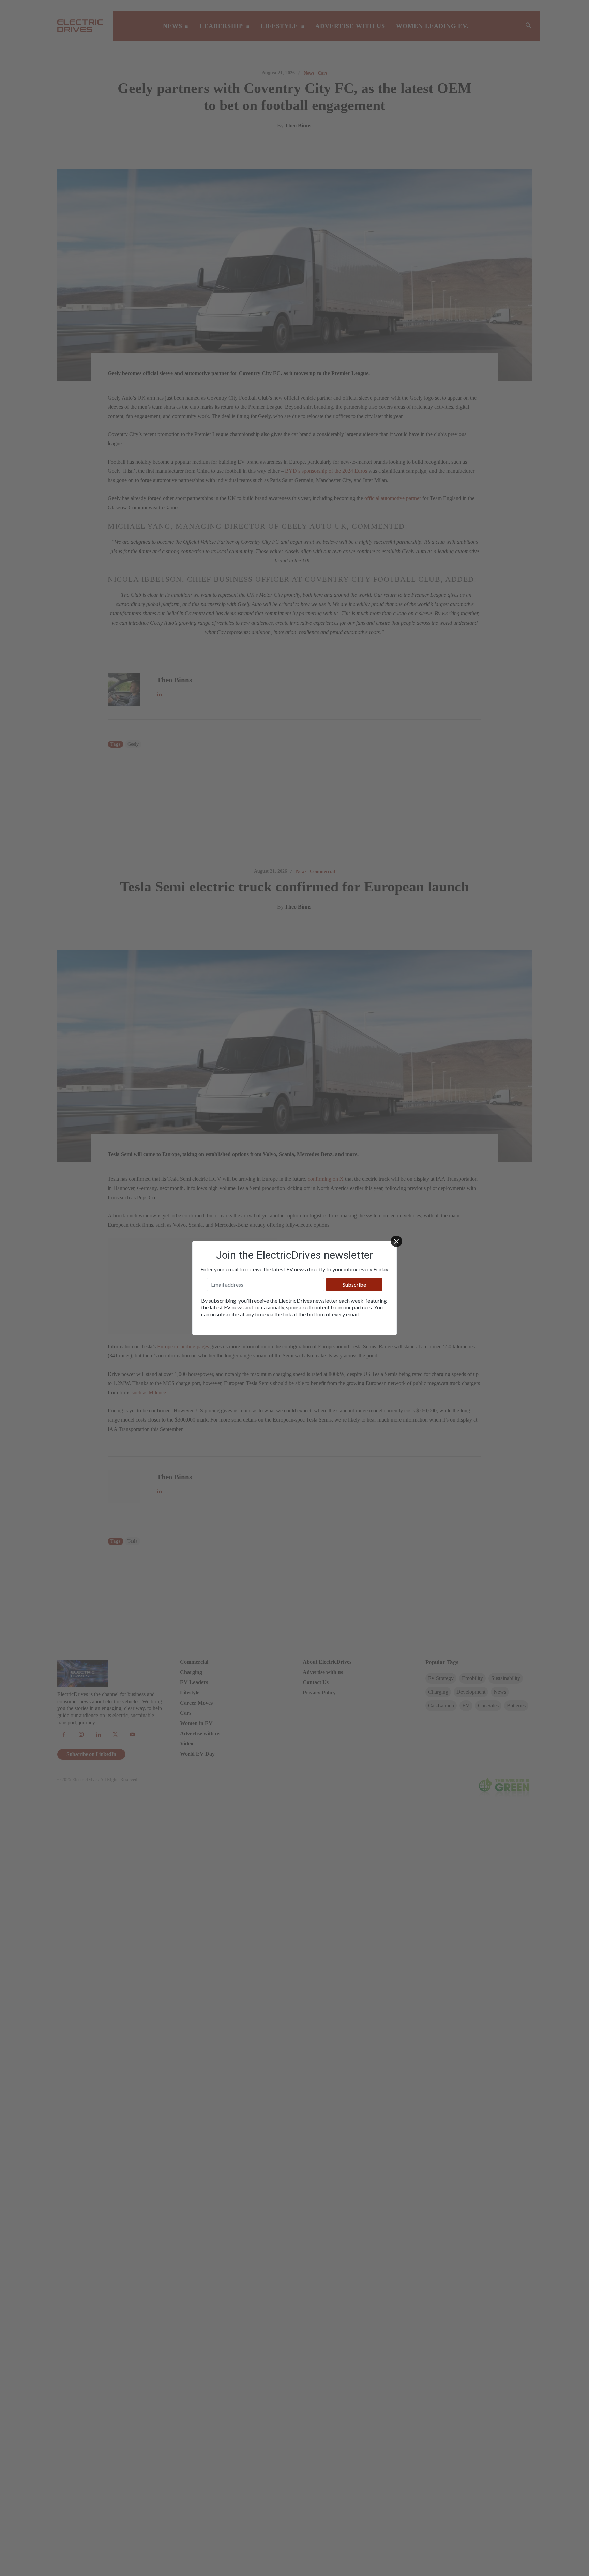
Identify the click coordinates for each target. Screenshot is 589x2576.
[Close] (396, 1241)
